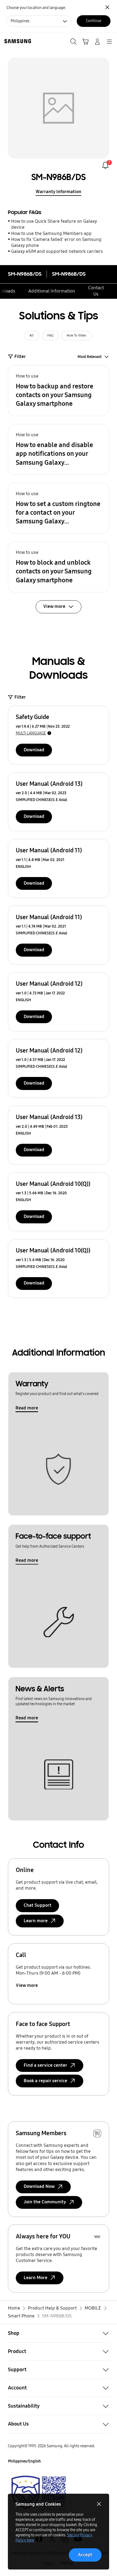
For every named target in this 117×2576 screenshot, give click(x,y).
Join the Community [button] (45, 2202)
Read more (27, 1408)
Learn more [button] (36, 1921)
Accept (85, 2555)
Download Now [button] (39, 2186)
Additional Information (52, 291)
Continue (94, 21)
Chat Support (38, 1905)
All (32, 335)
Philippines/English (24, 2461)
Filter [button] (20, 356)
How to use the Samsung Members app (51, 233)
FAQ (50, 335)
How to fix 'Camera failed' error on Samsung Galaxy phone (56, 242)
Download (34, 750)
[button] (59, 391)
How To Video (76, 335)
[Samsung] (17, 41)
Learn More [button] (36, 2278)
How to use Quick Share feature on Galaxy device (54, 224)
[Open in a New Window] (39, 2493)
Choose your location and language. (36, 8)
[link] (105, 165)
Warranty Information (59, 192)
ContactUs (96, 291)
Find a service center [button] (45, 2065)
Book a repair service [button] (45, 2081)
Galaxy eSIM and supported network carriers (57, 251)
